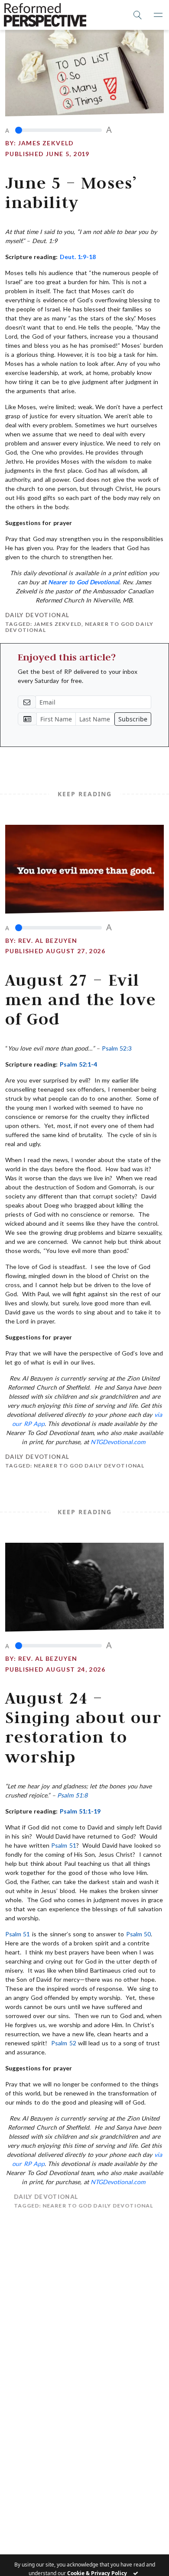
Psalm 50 (138, 1934)
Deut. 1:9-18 (78, 257)
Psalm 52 (63, 2043)
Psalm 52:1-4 (78, 1064)
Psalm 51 (63, 1845)
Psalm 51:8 (72, 1795)
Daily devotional (37, 615)
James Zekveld (46, 143)
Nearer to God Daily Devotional (89, 1466)
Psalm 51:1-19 (80, 1811)
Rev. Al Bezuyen (48, 940)
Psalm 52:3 (117, 1048)
